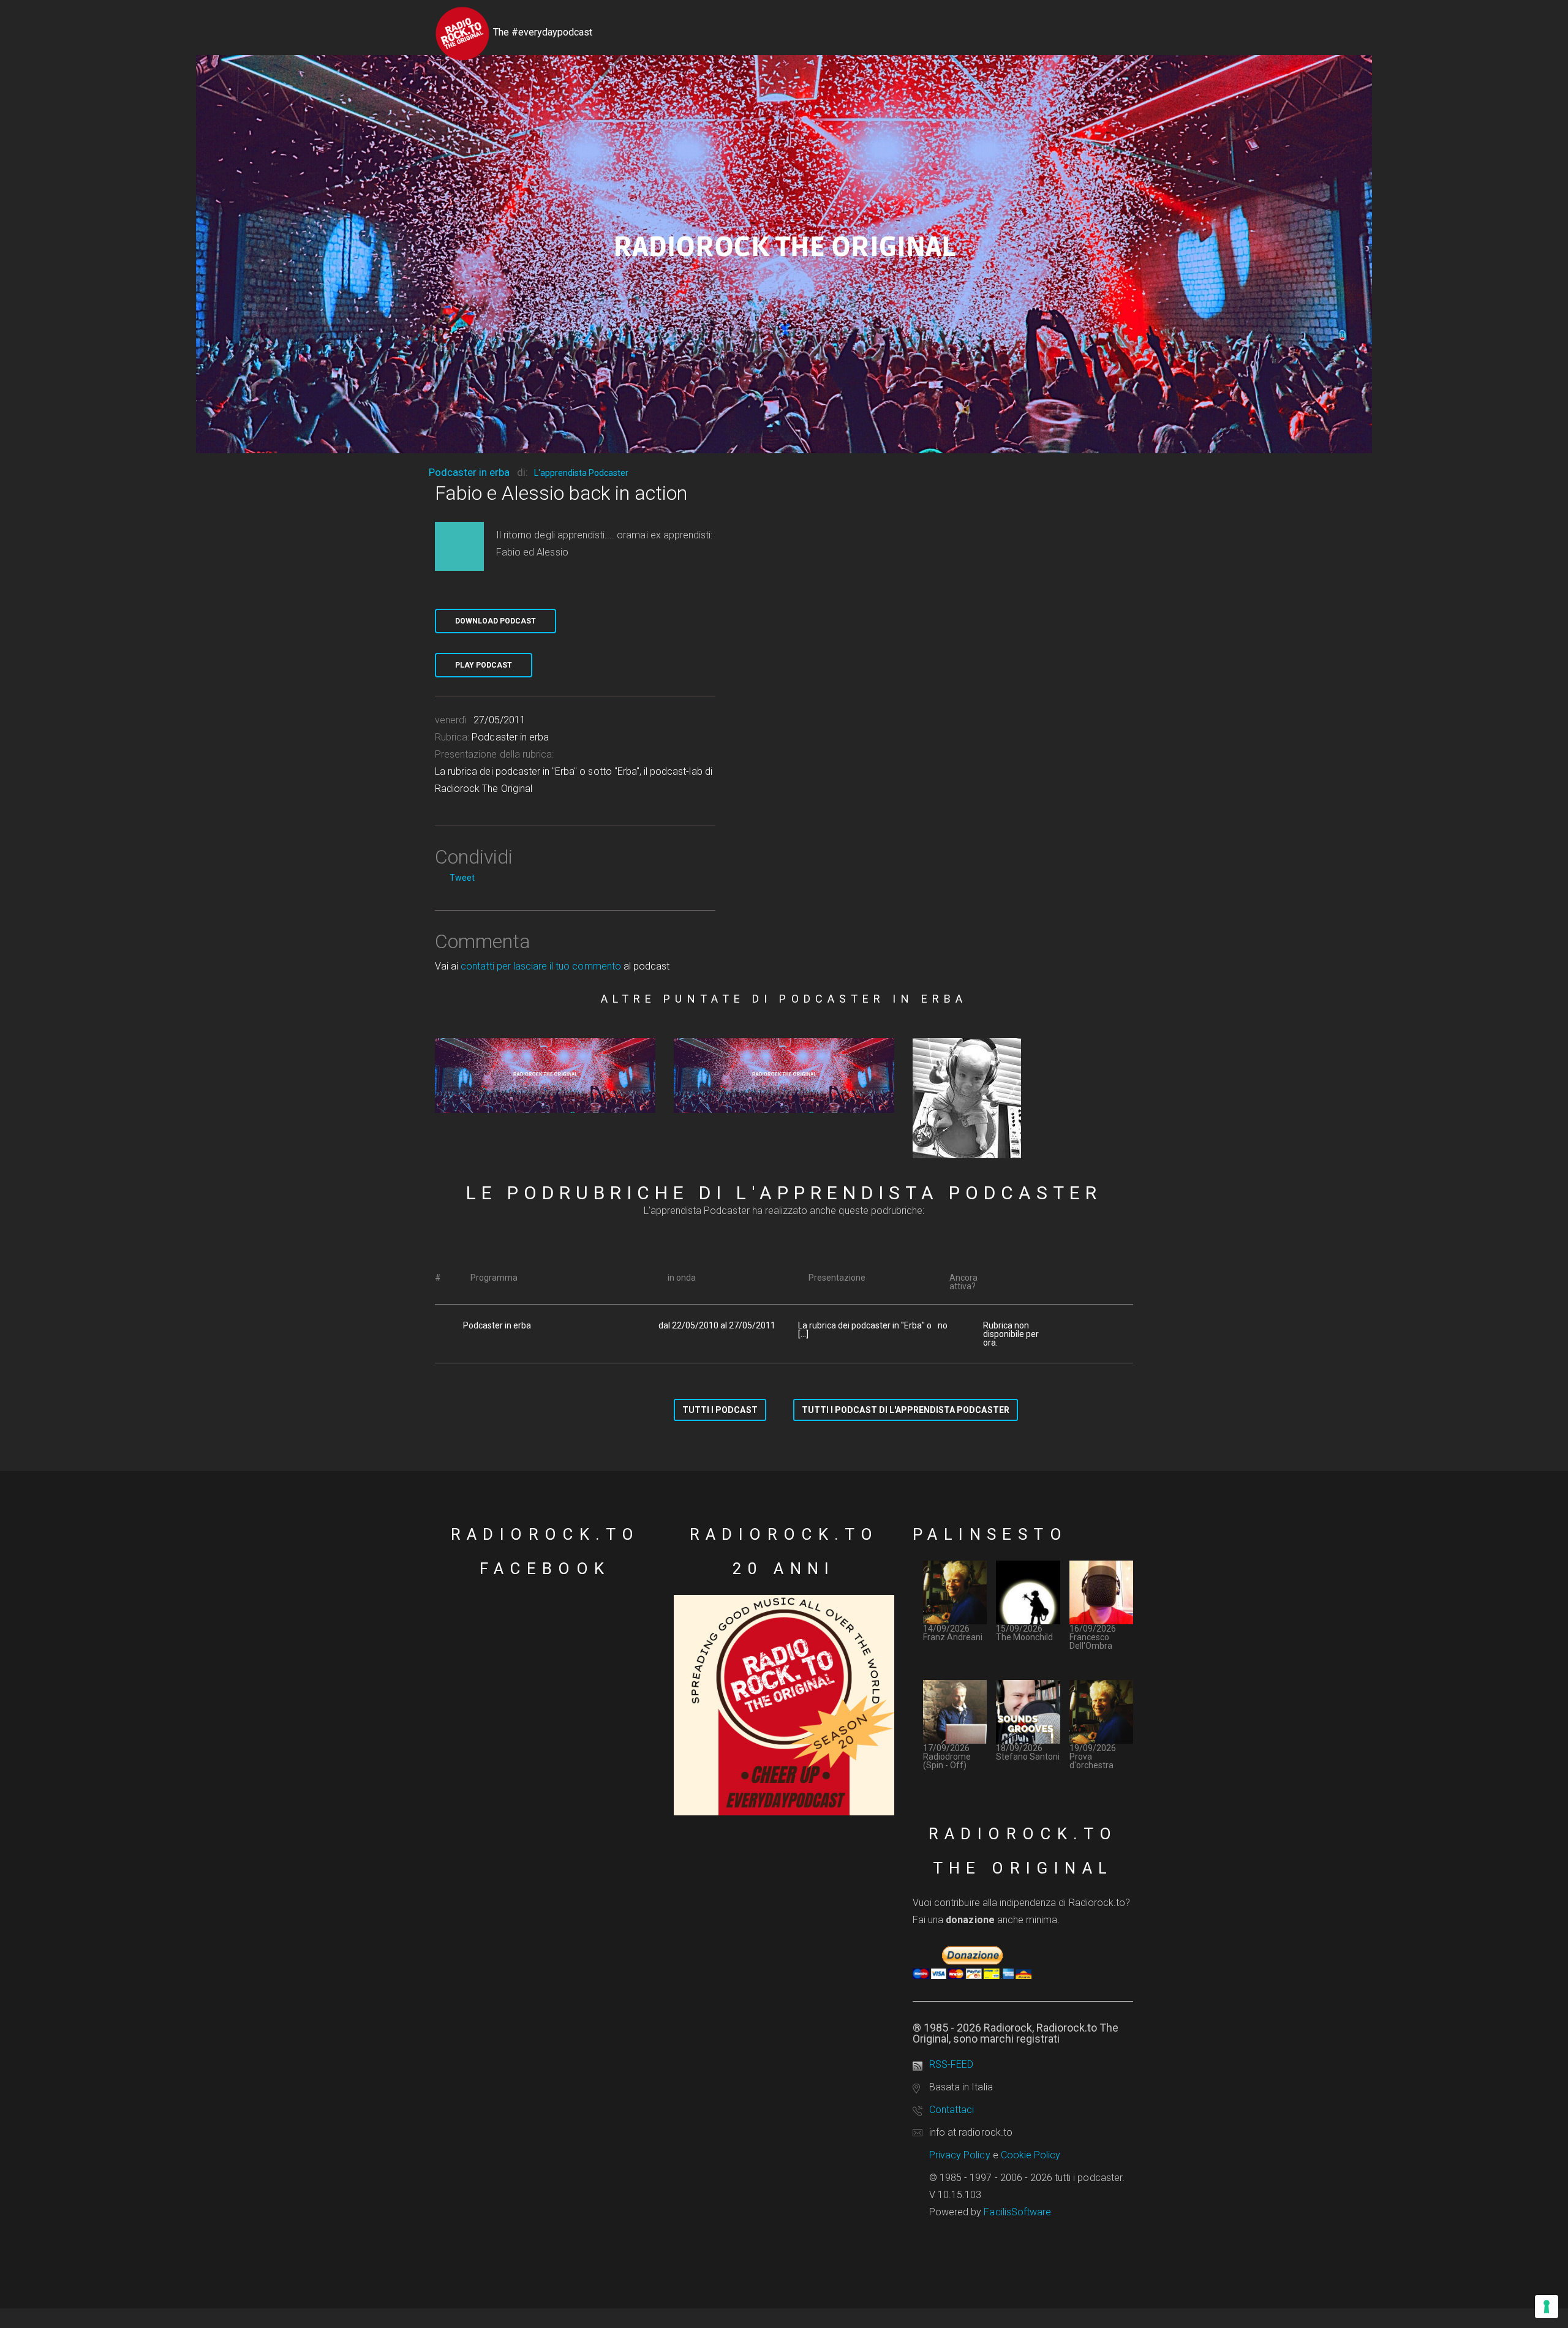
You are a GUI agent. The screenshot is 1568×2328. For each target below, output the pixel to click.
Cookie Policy (1031, 2155)
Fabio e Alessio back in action (561, 493)
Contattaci (952, 2110)
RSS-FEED (951, 2064)
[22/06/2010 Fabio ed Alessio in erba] (784, 1075)
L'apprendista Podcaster (581, 473)
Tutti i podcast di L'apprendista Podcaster (906, 1410)
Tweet (462, 878)
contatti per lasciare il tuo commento (541, 966)
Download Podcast (496, 621)
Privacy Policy (960, 2155)
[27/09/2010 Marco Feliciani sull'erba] (545, 1075)
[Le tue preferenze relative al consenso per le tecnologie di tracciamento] (1547, 2307)
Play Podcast (484, 665)
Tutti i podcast (720, 1410)
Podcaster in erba (469, 472)
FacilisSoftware (1017, 2212)
